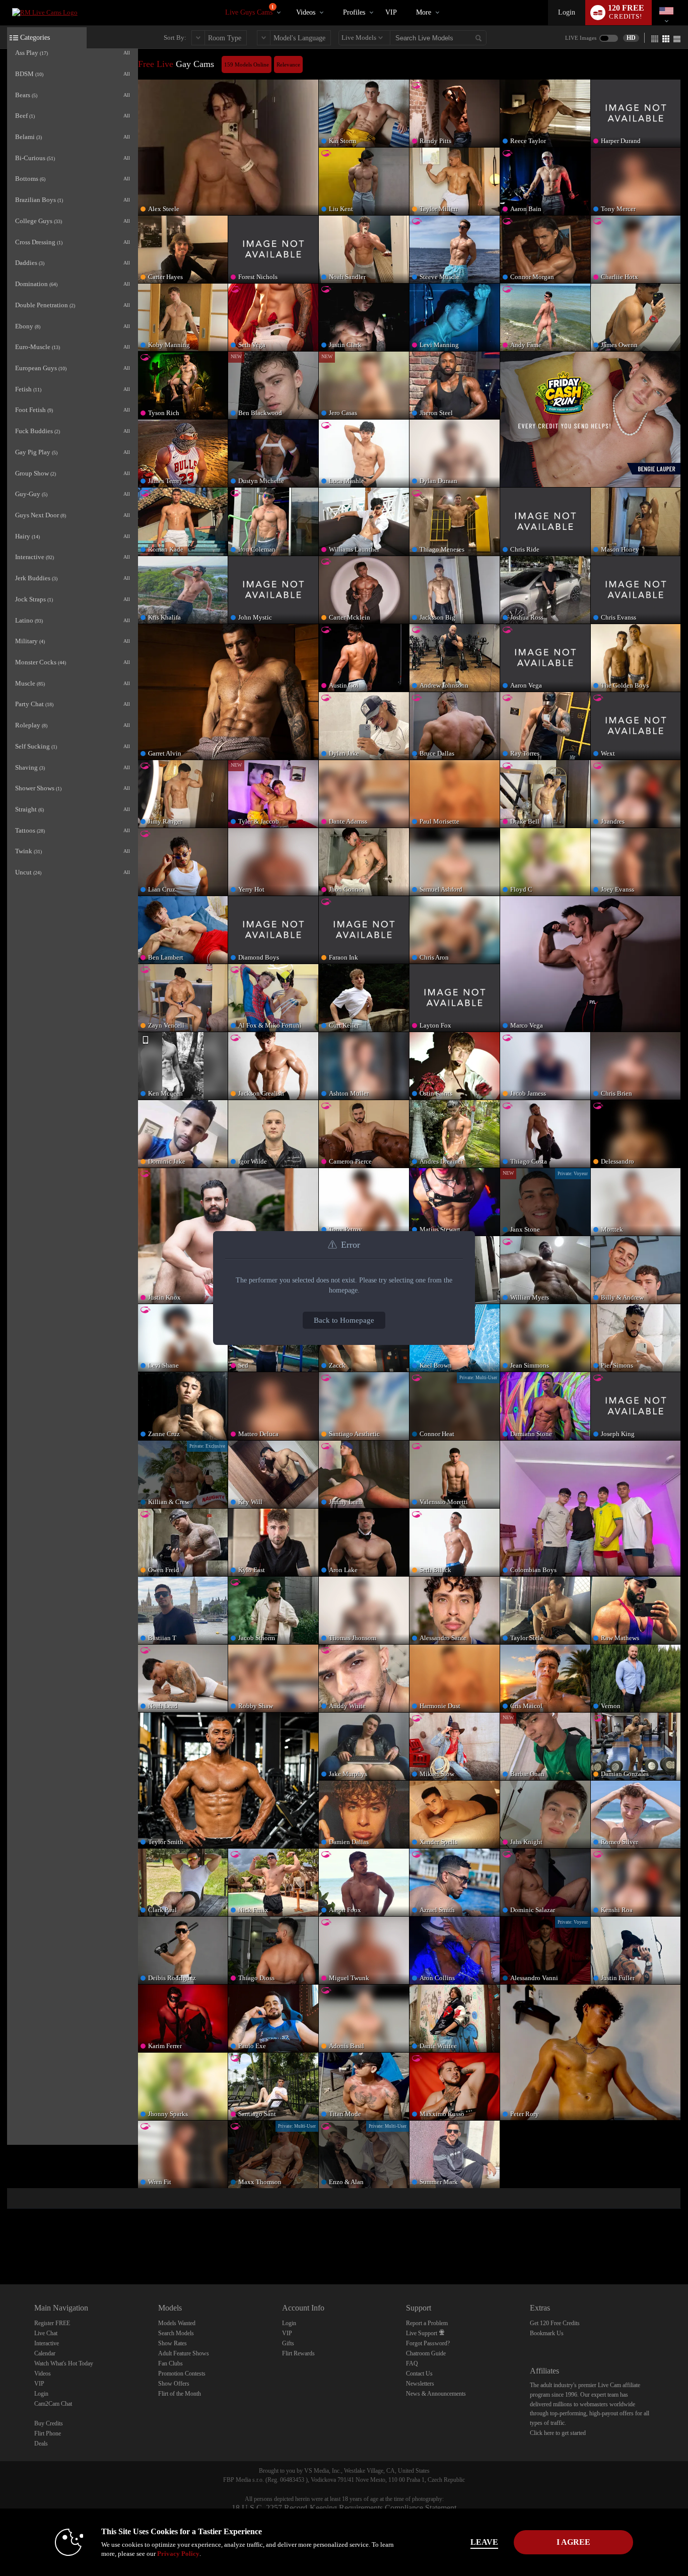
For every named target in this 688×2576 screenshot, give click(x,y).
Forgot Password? (428, 2343)
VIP (391, 12)
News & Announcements (436, 2394)
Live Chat (46, 2333)
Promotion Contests (182, 2374)
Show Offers (174, 2384)
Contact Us (419, 2374)
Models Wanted (177, 2323)
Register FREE (52, 2323)
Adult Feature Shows (184, 2353)
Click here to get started (558, 2433)
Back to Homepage (344, 1320)
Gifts (288, 2343)
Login (567, 12)
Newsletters (420, 2384)
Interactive (47, 2343)
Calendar (45, 2353)
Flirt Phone (48, 2433)
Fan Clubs (170, 2363)
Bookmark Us (547, 2333)
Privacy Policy (178, 2554)
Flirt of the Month (180, 2394)
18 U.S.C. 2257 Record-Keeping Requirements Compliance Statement (344, 2508)
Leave (484, 2542)
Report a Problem (427, 2323)
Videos (306, 12)
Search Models (176, 2333)
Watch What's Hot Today (64, 2363)
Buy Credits (49, 2423)
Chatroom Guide (426, 2353)
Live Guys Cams (250, 10)
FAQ (412, 2363)
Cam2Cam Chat (53, 2404)
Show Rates (173, 2343)
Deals (41, 2444)
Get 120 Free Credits (555, 2323)
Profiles (354, 12)
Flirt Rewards (298, 2353)
